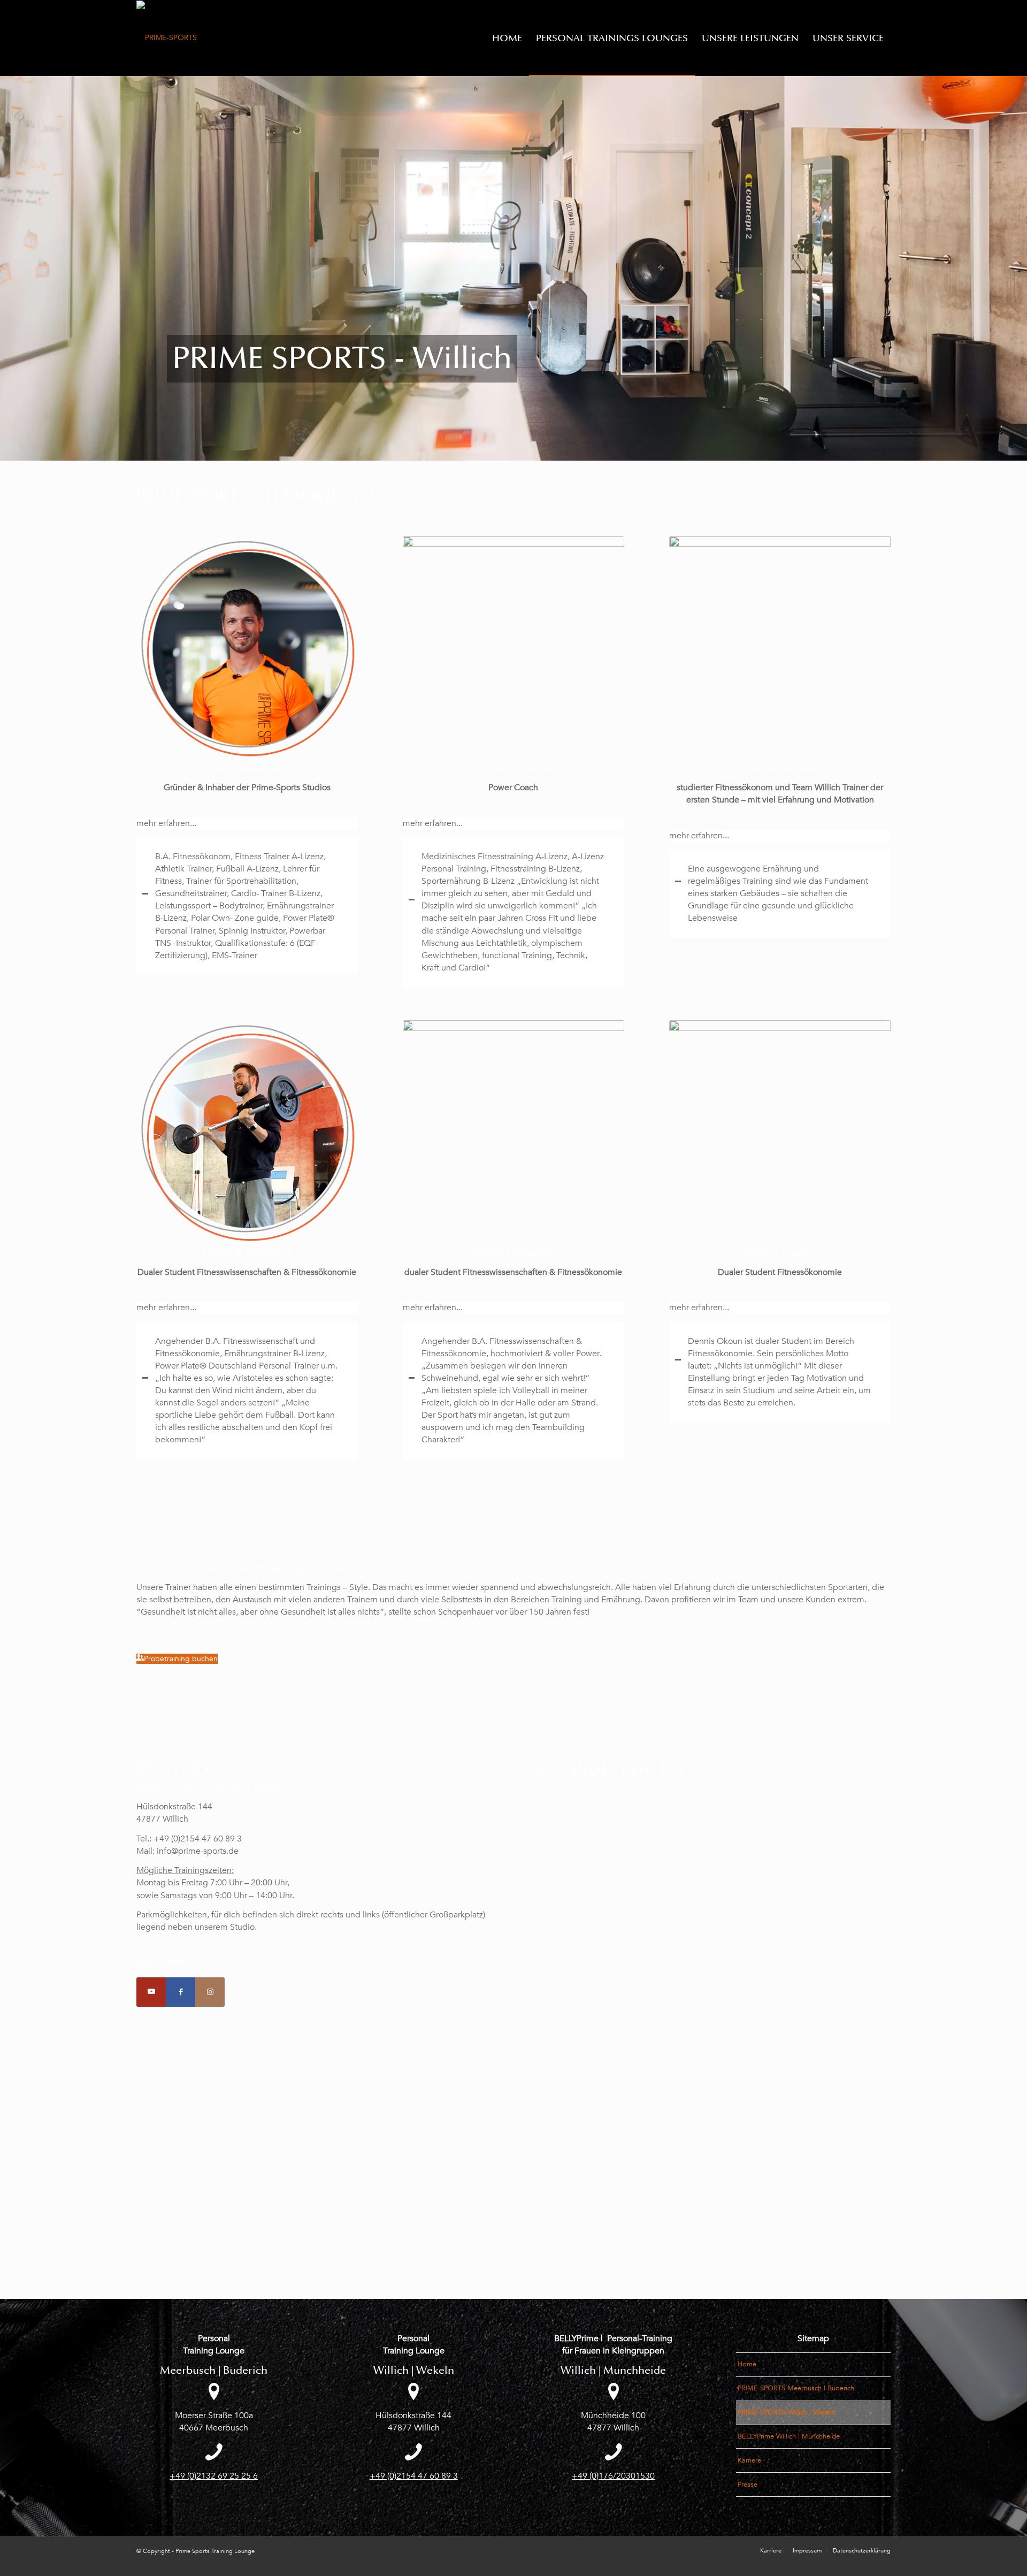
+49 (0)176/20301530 (613, 2476)
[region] (247, 906)
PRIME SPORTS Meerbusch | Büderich (796, 2388)
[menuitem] (507, 38)
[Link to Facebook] (181, 1992)
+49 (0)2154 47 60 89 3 (414, 2476)
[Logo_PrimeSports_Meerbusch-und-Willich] (167, 38)
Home (747, 2364)
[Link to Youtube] (151, 1992)
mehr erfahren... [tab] (166, 823)
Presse (748, 2485)
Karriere (749, 2460)
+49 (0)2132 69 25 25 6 (214, 2476)
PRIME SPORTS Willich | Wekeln (787, 2412)
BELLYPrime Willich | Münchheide (789, 2436)
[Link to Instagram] (210, 1992)
